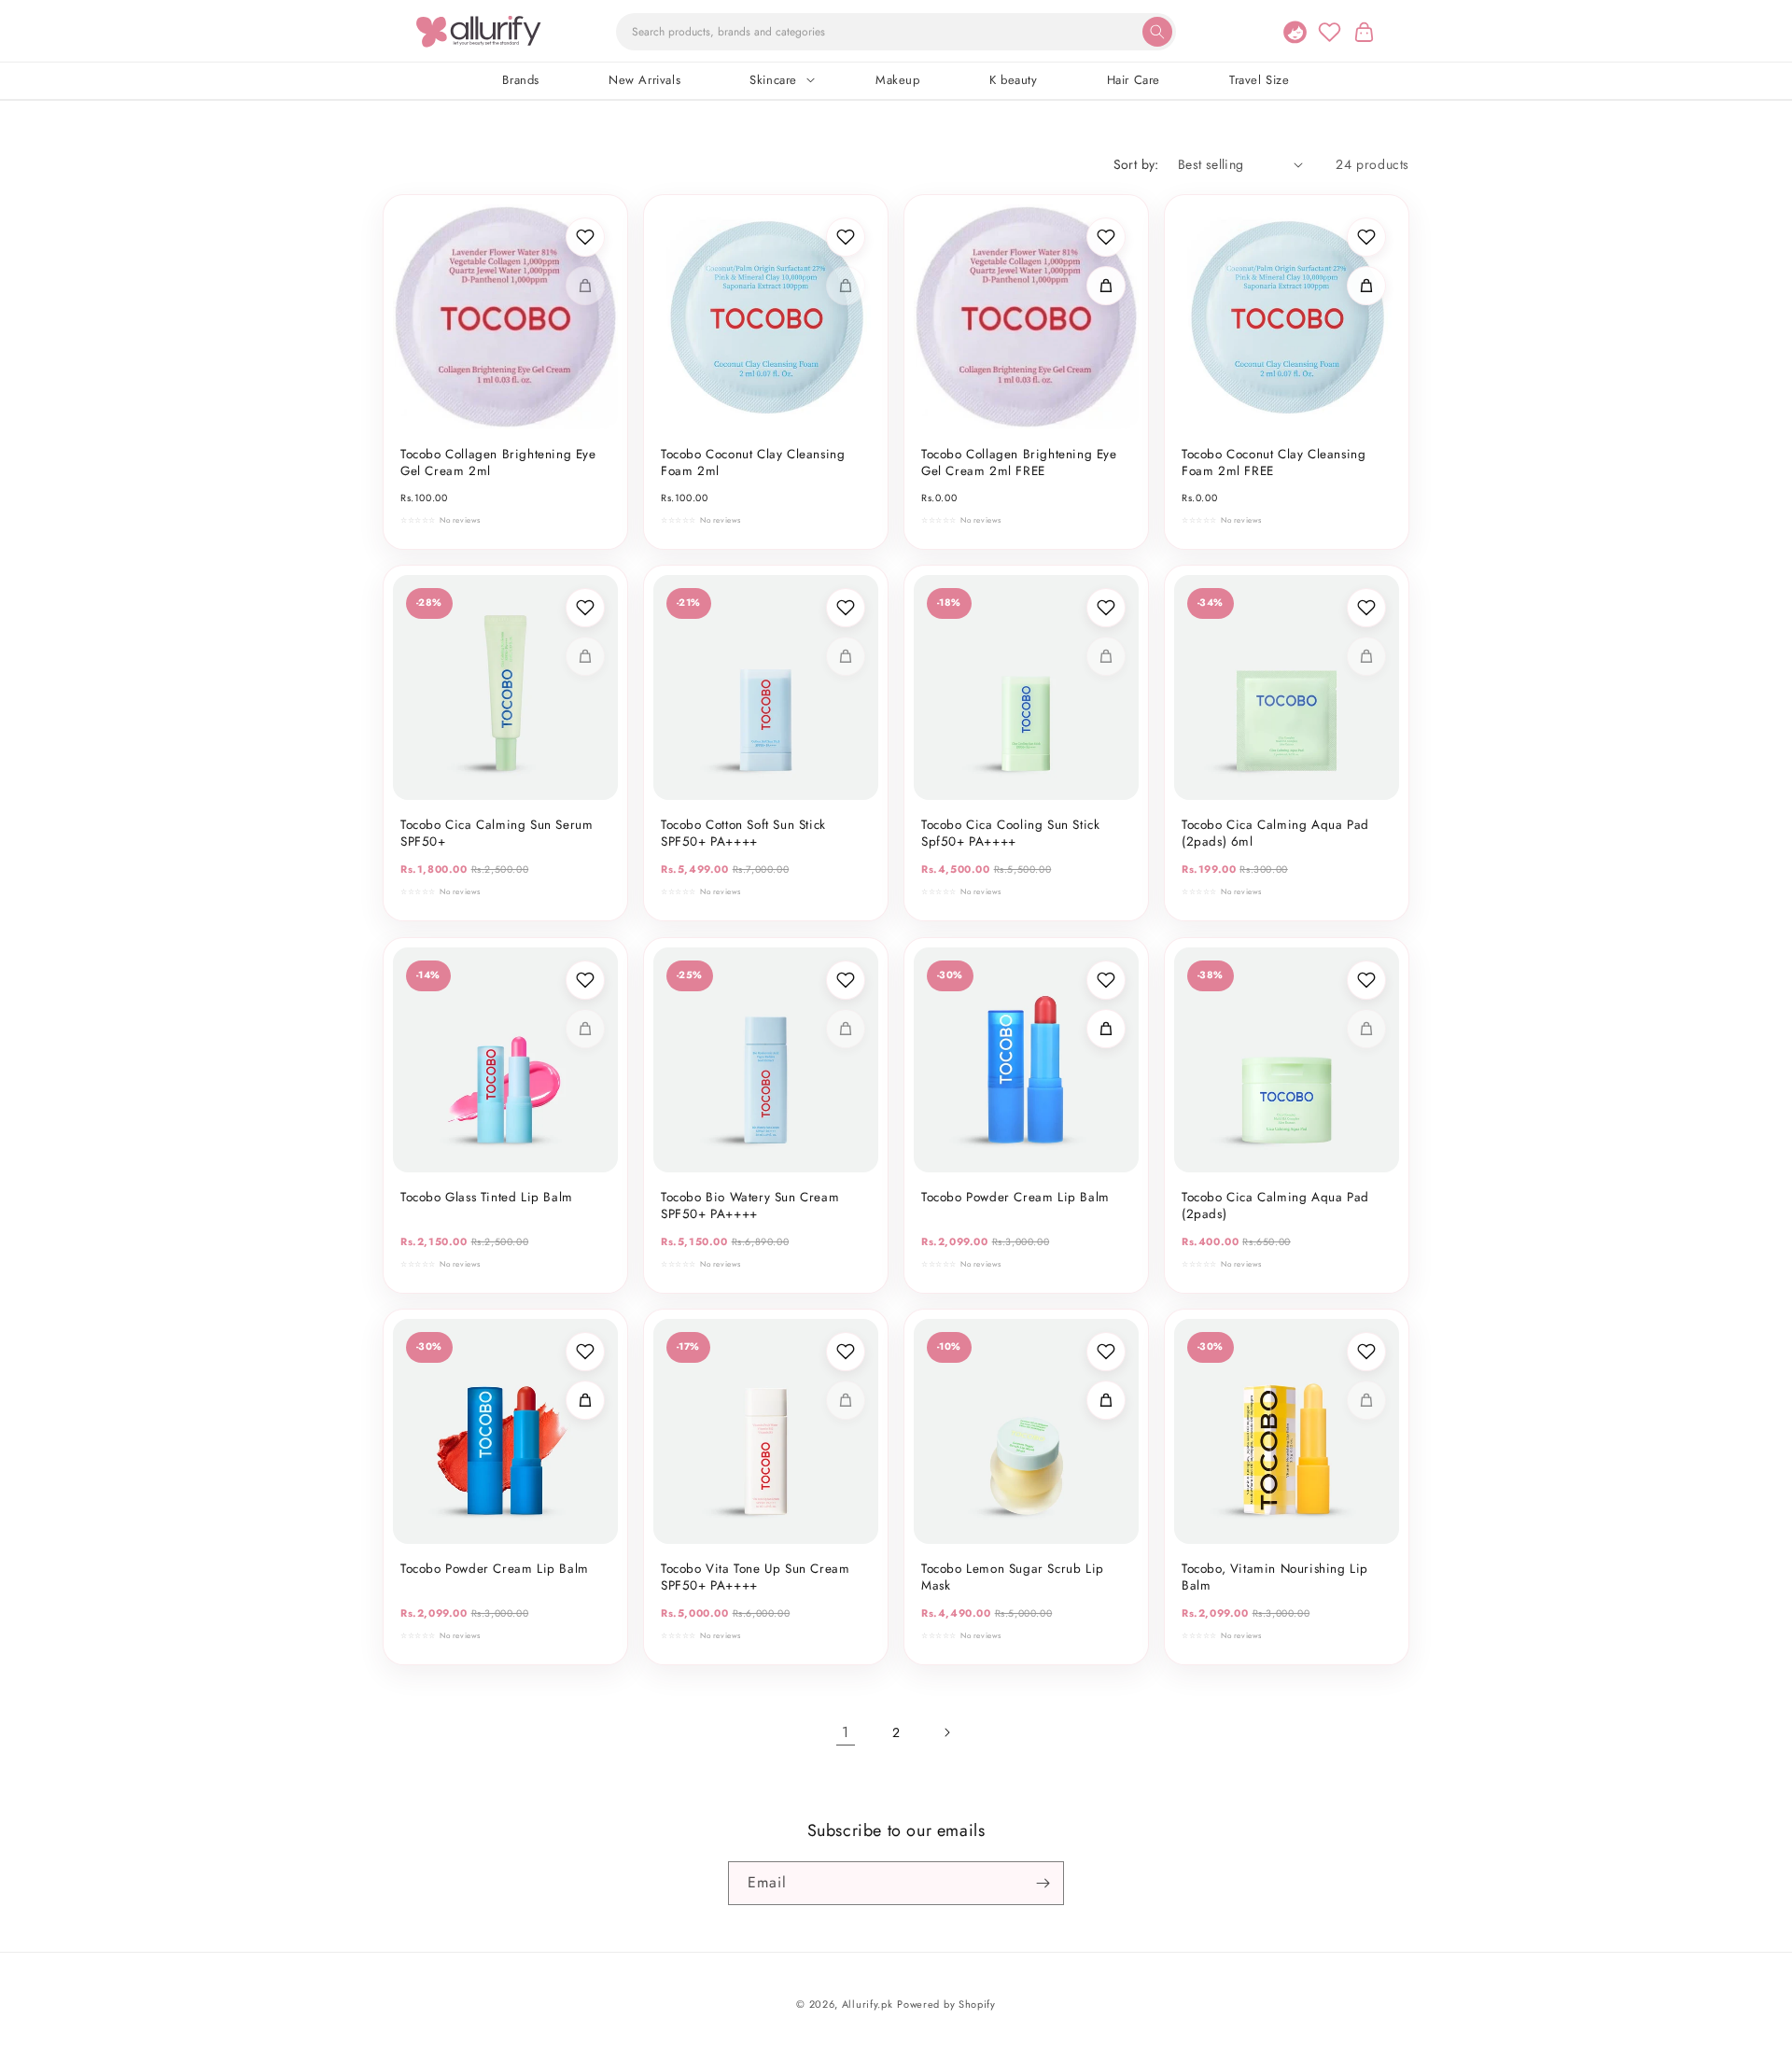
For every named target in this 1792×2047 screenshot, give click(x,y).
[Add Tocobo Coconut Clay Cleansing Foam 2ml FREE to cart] (1366, 286)
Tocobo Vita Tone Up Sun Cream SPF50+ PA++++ (755, 1577)
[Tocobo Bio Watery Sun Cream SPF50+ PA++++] (766, 1060)
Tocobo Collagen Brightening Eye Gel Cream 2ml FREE (1019, 463)
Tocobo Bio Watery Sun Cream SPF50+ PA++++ (750, 1206)
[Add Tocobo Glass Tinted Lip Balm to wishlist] (585, 980)
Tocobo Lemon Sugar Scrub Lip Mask (1013, 1577)
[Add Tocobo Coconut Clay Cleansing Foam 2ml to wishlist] (846, 237)
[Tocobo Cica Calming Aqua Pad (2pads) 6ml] (1287, 687)
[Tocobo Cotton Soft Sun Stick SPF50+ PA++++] (766, 687)
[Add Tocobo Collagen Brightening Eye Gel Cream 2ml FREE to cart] (1106, 286)
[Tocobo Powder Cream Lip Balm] (1026, 1060)
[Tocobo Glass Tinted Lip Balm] (505, 1060)
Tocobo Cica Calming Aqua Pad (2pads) (1275, 1206)
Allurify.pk (868, 2004)
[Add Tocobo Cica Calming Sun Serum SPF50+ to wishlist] (585, 608)
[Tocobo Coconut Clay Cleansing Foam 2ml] (766, 317)
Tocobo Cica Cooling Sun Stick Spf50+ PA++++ (1010, 834)
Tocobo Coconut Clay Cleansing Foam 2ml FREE (1274, 463)
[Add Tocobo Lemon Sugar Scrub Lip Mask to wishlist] (1106, 1352)
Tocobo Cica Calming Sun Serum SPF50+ (497, 834)
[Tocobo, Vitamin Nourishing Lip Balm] (1287, 1431)
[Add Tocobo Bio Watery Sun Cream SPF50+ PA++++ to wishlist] (846, 980)
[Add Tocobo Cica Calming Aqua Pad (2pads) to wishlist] (1366, 980)
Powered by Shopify (946, 2004)
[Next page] (946, 1732)
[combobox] (896, 32)
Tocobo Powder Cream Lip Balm (1015, 1198)
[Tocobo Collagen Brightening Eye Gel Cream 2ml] (505, 317)
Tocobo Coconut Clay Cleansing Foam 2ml (753, 463)
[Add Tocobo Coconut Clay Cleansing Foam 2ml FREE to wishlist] (1366, 237)
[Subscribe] (1043, 1883)
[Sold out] (585, 286)
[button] (1364, 32)
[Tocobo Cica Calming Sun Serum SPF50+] (505, 687)
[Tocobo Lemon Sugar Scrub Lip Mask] (1026, 1431)
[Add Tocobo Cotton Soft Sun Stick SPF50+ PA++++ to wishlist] (846, 608)
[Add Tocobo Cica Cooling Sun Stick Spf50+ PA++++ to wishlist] (1106, 608)
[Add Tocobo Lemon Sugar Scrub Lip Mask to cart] (1106, 1400)
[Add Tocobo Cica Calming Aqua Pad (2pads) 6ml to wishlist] (1366, 608)
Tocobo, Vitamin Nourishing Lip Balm (1275, 1577)
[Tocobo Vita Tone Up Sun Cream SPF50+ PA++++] (766, 1431)
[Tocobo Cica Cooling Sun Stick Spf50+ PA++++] (1026, 687)
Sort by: (1136, 164)
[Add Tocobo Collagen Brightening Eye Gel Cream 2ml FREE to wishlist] (1106, 237)
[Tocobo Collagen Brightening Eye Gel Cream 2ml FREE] (1026, 317)
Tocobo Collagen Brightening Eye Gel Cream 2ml (498, 463)
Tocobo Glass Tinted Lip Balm (487, 1198)
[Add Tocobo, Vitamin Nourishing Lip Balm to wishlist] (1366, 1352)
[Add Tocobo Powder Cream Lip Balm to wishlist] (1106, 980)
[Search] (1157, 32)
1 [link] (846, 1732)
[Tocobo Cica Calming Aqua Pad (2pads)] (1287, 1060)
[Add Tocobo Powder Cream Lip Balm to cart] (1106, 1029)
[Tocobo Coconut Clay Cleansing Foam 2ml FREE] (1287, 317)
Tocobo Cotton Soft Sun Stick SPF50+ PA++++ (743, 834)
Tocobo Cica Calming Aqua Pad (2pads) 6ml (1275, 834)
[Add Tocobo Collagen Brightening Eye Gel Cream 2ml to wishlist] (585, 237)
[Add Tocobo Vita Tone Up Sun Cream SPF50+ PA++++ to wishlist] (846, 1352)
